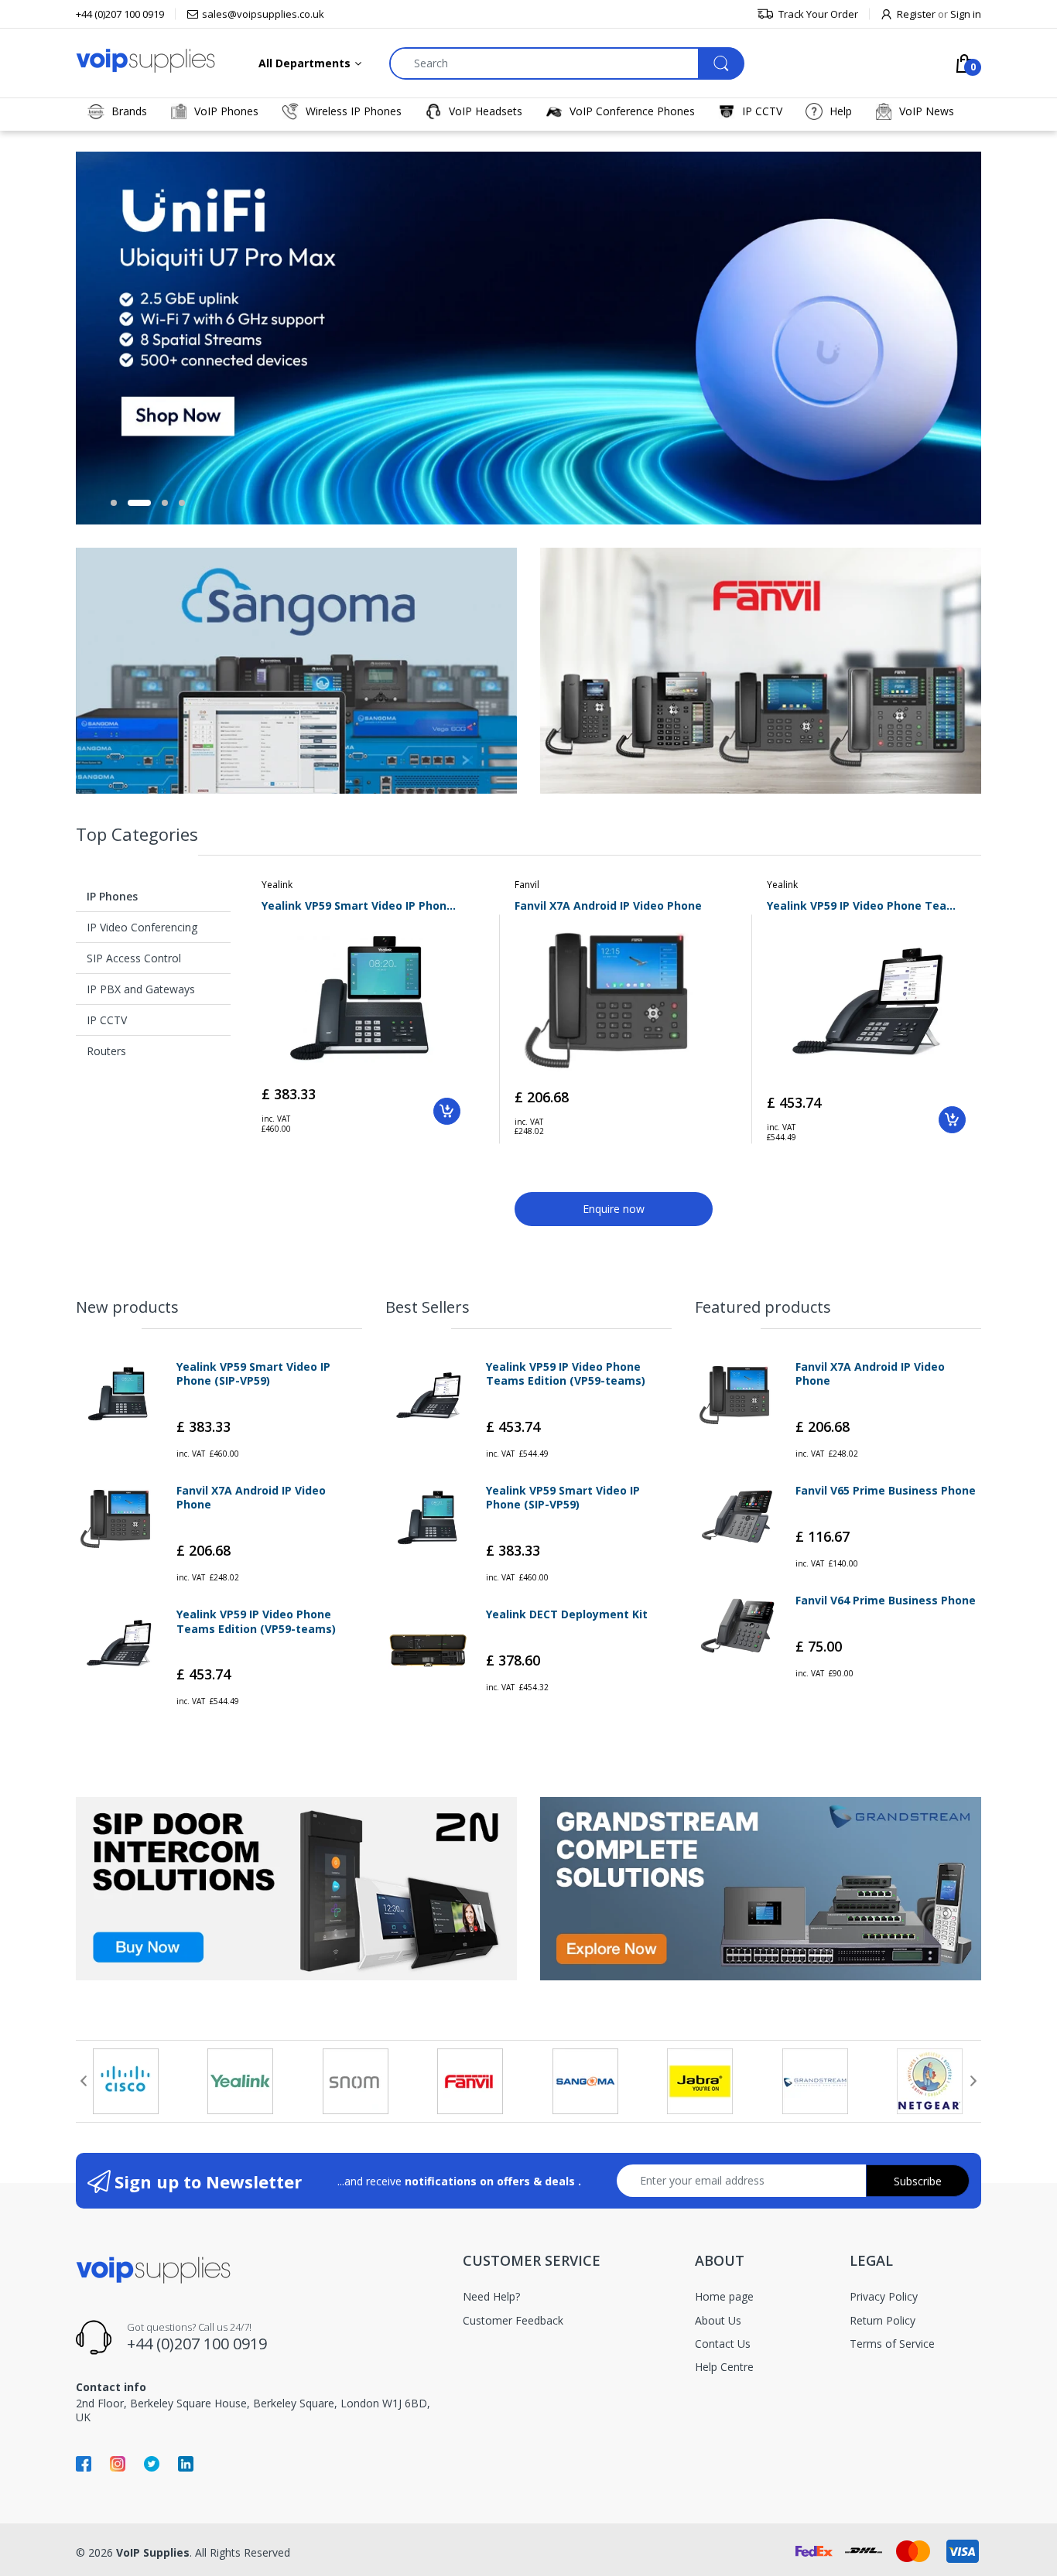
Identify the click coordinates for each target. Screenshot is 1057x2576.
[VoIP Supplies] (145, 60)
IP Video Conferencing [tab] (142, 927)
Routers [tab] (106, 1051)
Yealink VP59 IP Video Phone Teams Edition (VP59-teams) (866, 905)
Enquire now (614, 1209)
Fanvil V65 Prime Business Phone (886, 1491)
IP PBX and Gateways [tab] (141, 989)
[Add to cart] (447, 1111)
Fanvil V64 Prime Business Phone (886, 1601)
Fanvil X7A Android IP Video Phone (608, 905)
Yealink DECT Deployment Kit (567, 1614)
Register (916, 14)
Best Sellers (428, 1307)
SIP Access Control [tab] (134, 958)
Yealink (277, 885)
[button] (114, 503)
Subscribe (918, 2181)
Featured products (763, 1307)
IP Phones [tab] (112, 896)
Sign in (966, 14)
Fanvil (527, 885)
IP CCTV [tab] (107, 1020)
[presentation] (84, 2081)
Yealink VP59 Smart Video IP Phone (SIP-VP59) (361, 905)
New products (127, 1307)
